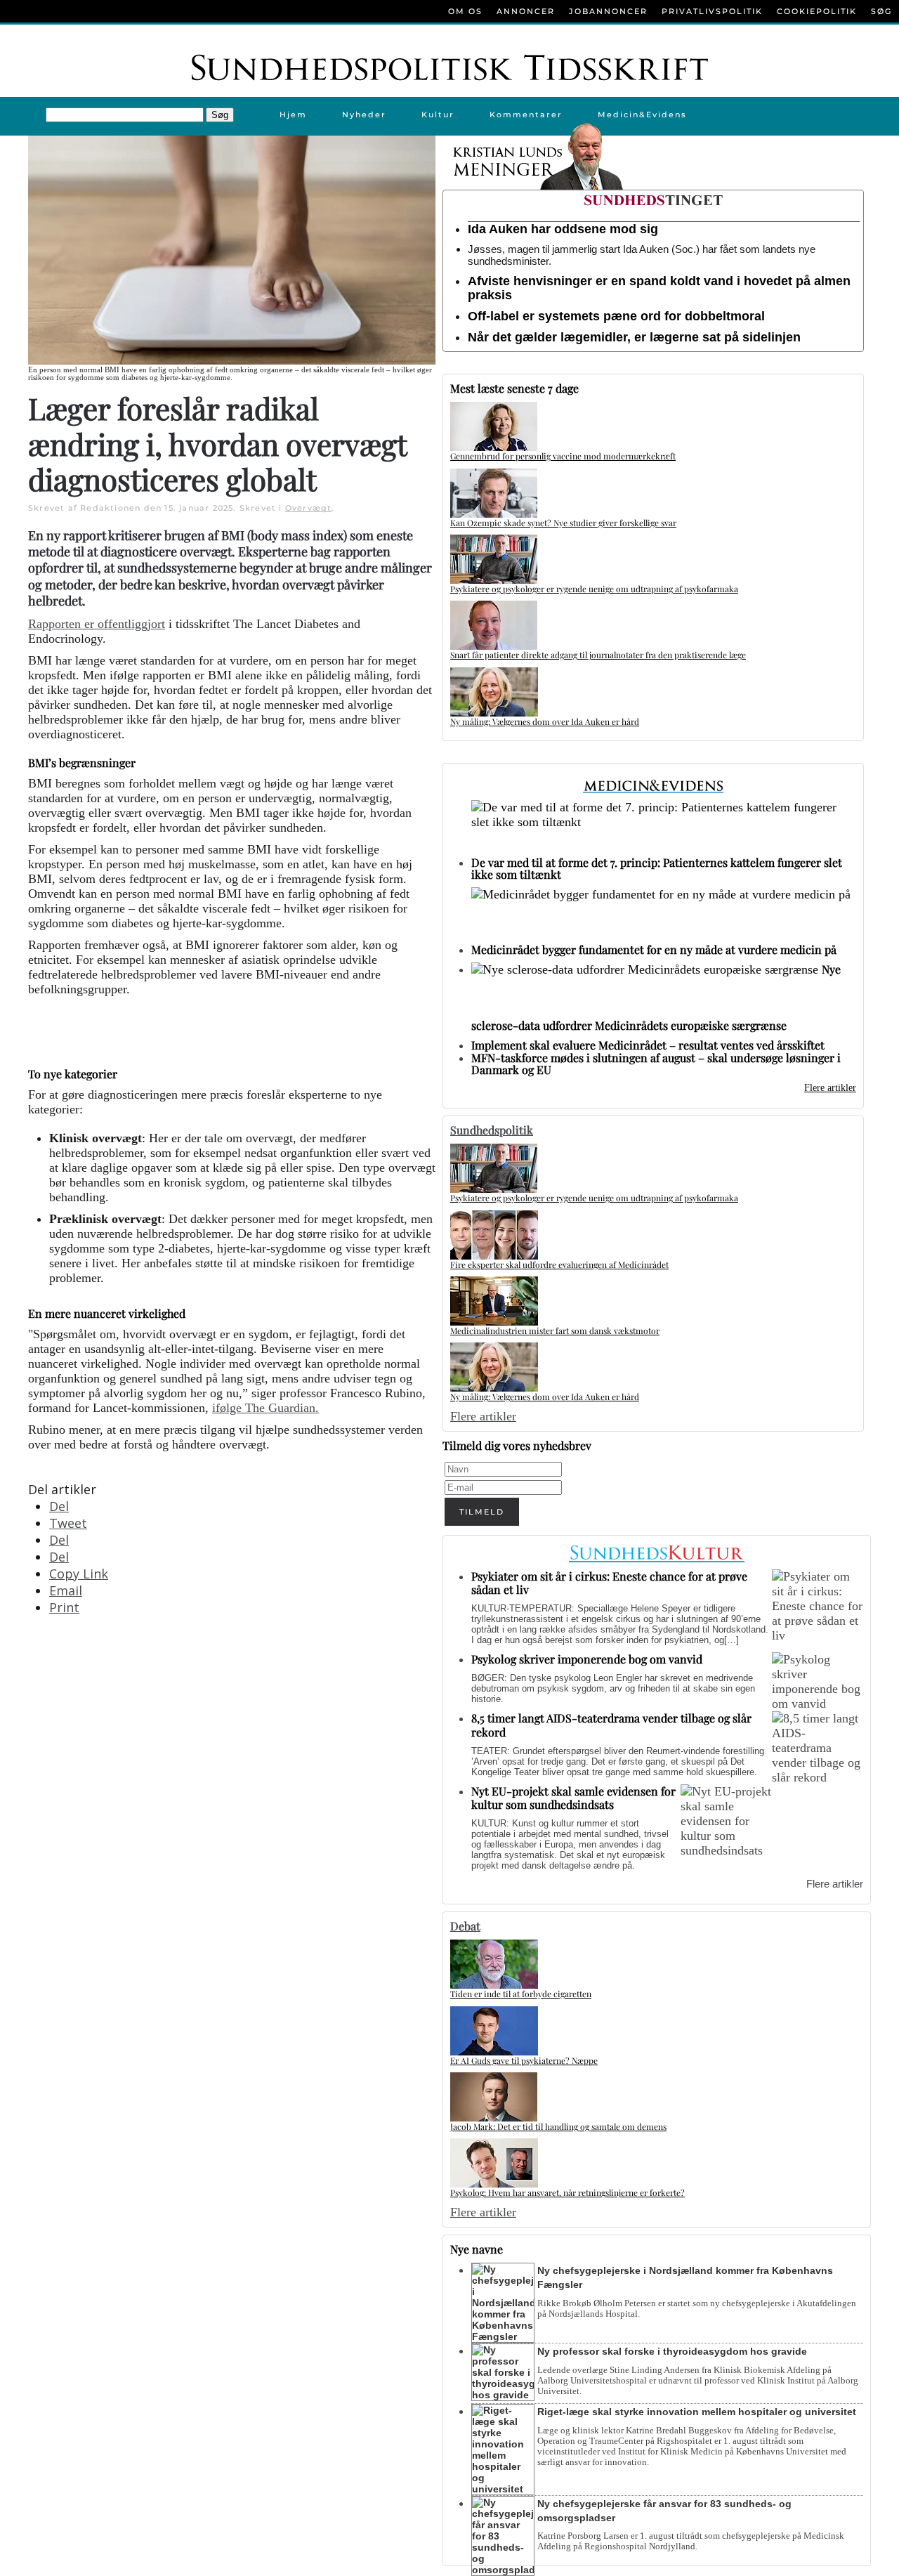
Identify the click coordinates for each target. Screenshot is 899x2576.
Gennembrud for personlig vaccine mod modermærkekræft (563, 456)
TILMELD (482, 1512)
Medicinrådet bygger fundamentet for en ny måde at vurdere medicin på (654, 949)
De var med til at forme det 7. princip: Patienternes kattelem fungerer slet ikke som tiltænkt (657, 868)
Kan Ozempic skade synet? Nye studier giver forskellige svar (563, 523)
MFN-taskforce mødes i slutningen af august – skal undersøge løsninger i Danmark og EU (656, 1064)
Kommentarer (526, 115)
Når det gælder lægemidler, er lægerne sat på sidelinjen (634, 337)
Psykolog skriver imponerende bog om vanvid (587, 1659)
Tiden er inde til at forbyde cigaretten (521, 1994)
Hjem (293, 115)
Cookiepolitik (817, 11)
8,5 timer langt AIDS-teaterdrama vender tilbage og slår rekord (611, 1725)
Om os (465, 11)
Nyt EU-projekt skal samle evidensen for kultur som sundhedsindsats (573, 1798)
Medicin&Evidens (642, 115)
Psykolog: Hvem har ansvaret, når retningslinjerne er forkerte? (567, 2192)
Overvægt (309, 508)
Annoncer (526, 11)
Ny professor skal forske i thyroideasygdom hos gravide (672, 2351)
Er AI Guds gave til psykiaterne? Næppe (524, 2060)
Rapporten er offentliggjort (97, 624)
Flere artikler (830, 1088)
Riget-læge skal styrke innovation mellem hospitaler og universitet (697, 2412)
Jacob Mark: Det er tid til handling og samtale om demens (558, 2126)
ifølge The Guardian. (265, 1408)
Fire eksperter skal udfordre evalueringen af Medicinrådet (559, 1264)
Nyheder (364, 115)
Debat (465, 1926)
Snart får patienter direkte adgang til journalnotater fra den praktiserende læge (598, 655)
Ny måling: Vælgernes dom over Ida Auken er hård (545, 721)
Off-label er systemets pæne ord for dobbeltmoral (616, 316)
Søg (881, 11)
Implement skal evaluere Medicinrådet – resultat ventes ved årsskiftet (648, 1045)
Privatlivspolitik (712, 11)
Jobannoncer (608, 11)
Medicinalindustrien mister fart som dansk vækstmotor (555, 1331)
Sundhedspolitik (492, 1130)
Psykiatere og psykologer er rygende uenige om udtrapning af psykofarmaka (594, 589)
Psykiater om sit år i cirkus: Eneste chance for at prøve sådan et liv (609, 1583)
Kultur (438, 115)
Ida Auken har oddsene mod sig (563, 229)
